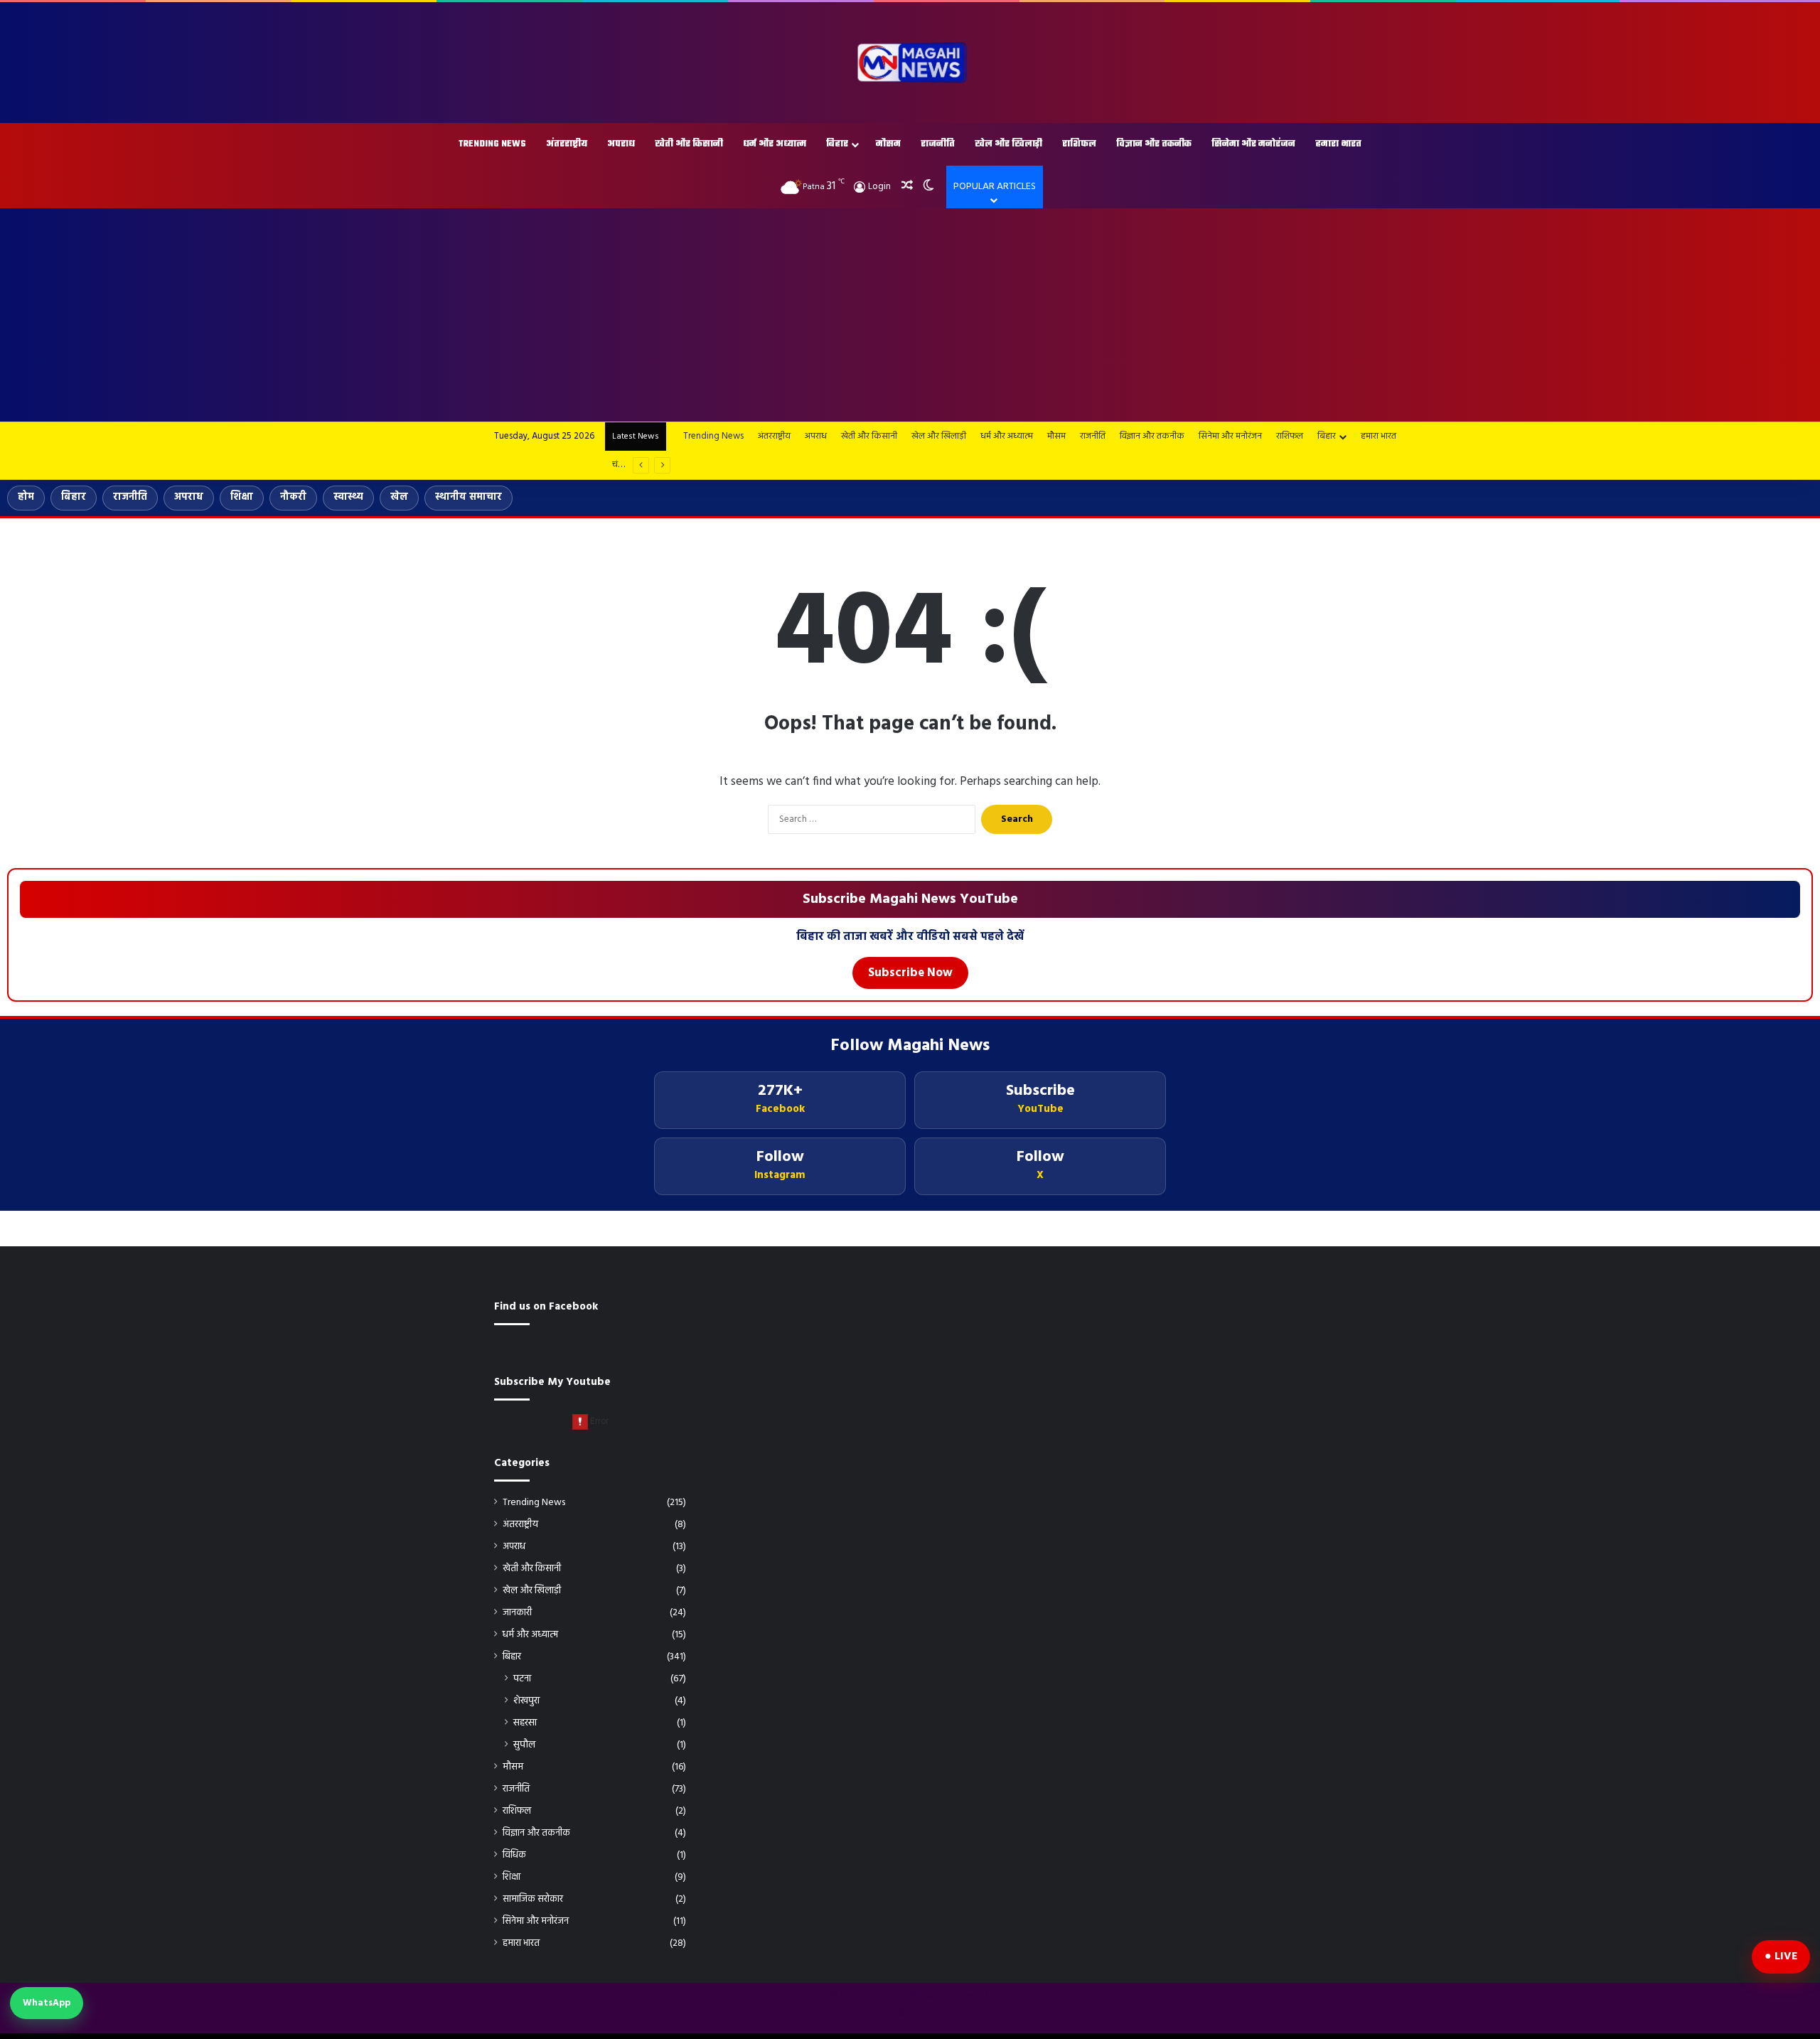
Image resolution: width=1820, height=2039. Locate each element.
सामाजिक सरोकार (533, 1899)
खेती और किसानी (689, 144)
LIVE (1786, 1957)
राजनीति (938, 144)
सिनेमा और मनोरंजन (1253, 144)
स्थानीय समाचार (469, 497)
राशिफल (1079, 144)
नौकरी (293, 497)
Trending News (492, 144)
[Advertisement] (910, 315)
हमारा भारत (1338, 144)
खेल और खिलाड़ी (1008, 144)
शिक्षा (242, 497)
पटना (522, 1679)
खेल (399, 497)
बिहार (837, 144)
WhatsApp (47, 2003)
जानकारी (517, 1613)
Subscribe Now (910, 973)
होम (26, 497)
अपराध (621, 144)
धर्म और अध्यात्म (775, 144)
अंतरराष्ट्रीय (567, 144)
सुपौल (524, 1745)
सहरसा (525, 1723)
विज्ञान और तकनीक (1154, 144)
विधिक (514, 1855)
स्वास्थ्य (348, 497)
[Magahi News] (910, 63)
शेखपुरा (526, 1701)
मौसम (888, 144)
